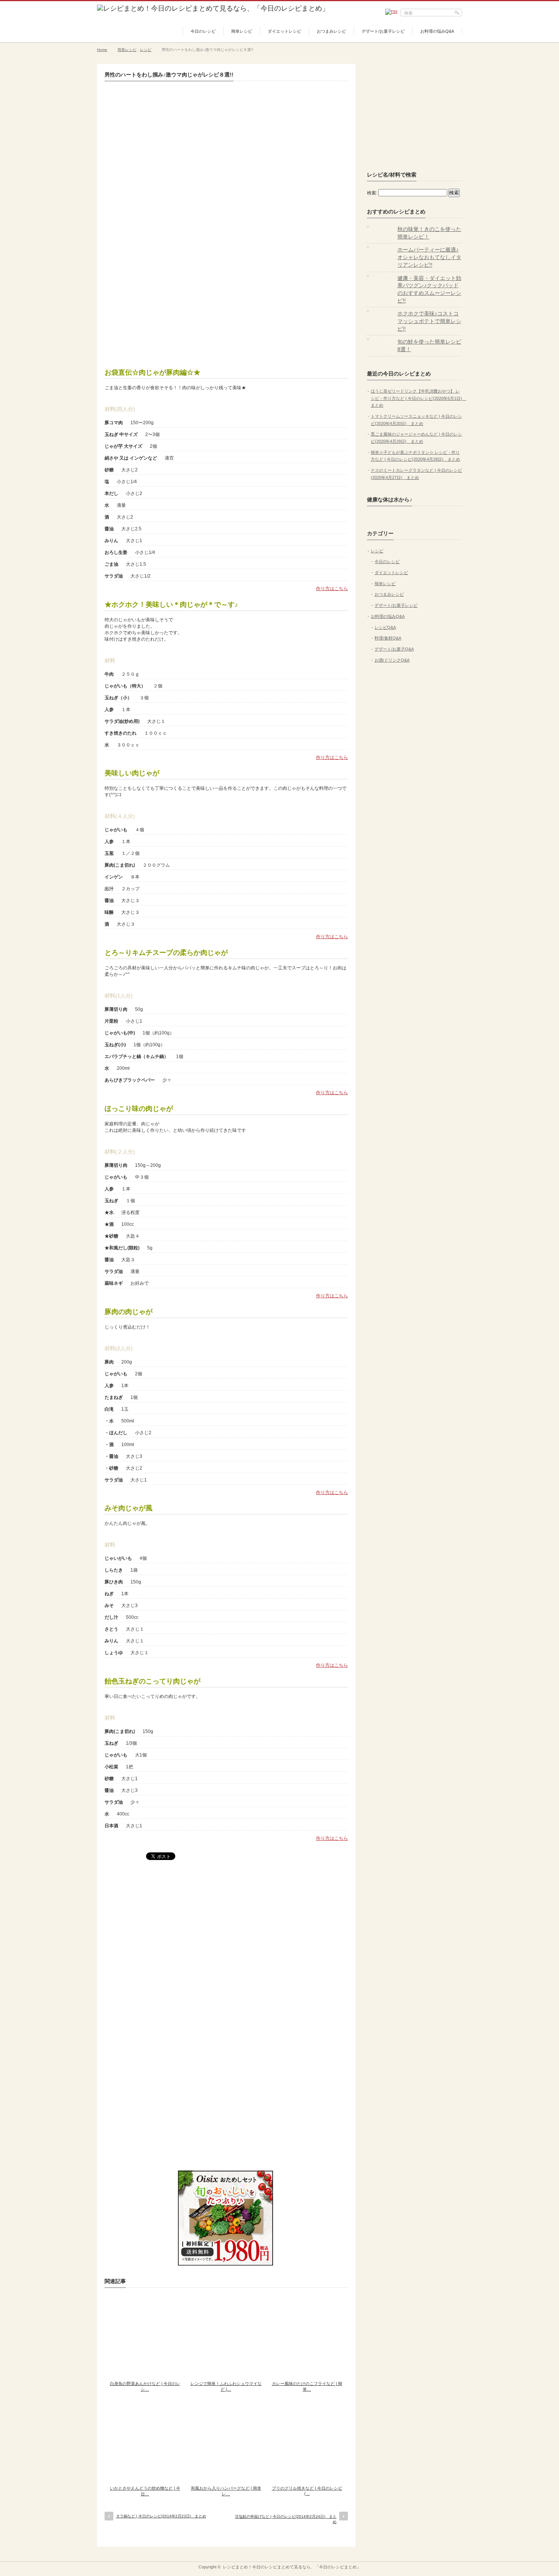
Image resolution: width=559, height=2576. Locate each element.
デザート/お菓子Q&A (394, 649)
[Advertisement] (226, 301)
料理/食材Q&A (388, 638)
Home (102, 50)
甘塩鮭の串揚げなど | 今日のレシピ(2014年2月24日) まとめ (286, 2519)
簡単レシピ (242, 31)
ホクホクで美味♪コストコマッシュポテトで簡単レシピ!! (429, 321)
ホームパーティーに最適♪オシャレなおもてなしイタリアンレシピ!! (429, 257)
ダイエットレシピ (284, 31)
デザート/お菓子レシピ (383, 31)
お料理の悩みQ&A (437, 31)
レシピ (146, 50)
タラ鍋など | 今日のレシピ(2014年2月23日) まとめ (161, 2516)
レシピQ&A (385, 627)
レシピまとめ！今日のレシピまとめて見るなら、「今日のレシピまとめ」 (292, 2567)
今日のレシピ (203, 31)
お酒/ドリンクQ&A (392, 660)
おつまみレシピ (331, 31)
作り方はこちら (332, 589)
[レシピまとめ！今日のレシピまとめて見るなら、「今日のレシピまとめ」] (213, 8)
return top (457, 2556)
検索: (372, 193)
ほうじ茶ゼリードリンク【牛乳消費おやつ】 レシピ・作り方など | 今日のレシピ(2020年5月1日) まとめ (418, 398)
